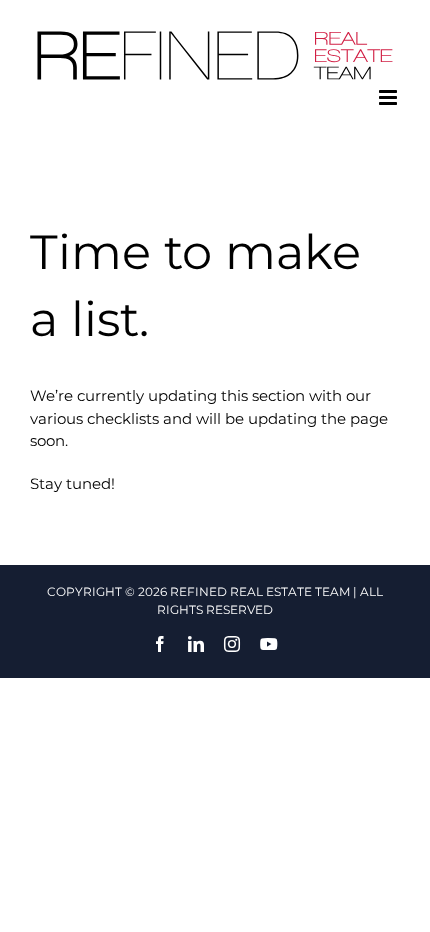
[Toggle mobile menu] (389, 97)
